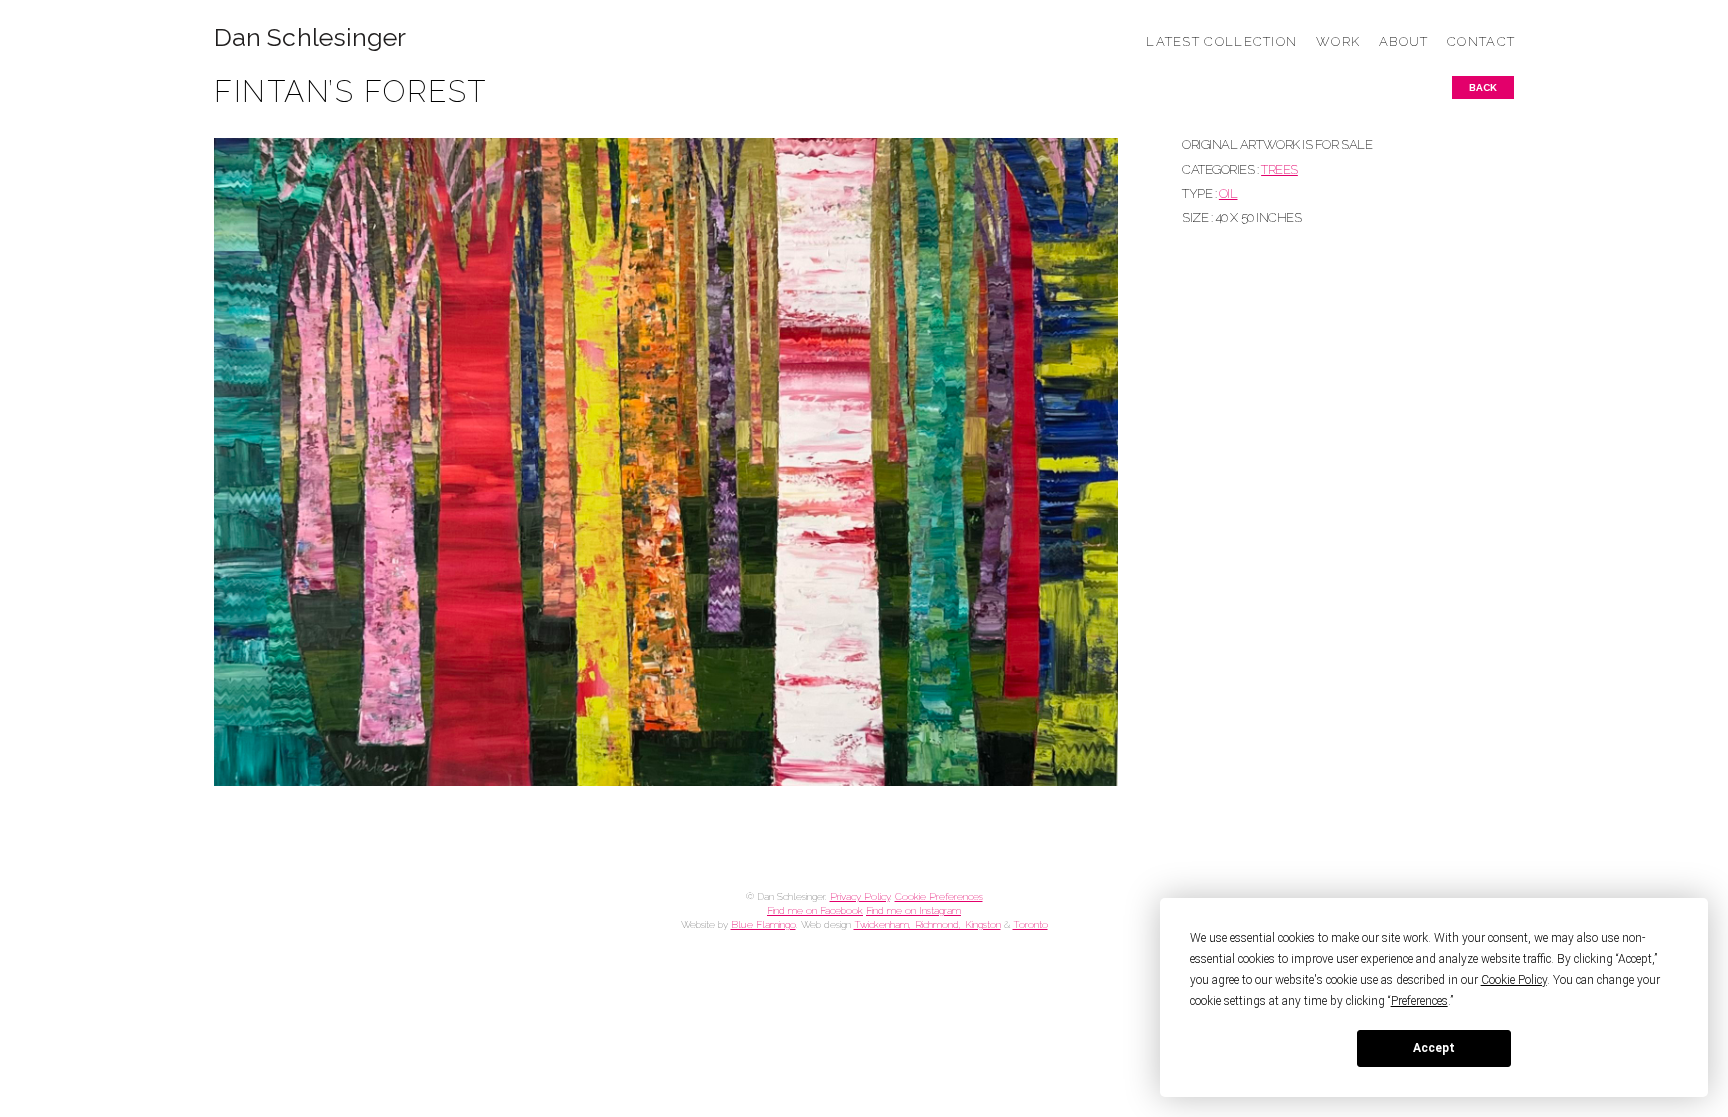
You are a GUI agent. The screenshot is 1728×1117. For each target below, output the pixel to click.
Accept (1434, 1048)
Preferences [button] (1419, 1001)
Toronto (1030, 924)
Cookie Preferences (939, 896)
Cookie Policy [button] (1514, 980)
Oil (1228, 193)
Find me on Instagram (913, 910)
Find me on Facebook (815, 910)
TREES (1279, 169)
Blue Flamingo (763, 924)
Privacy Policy (860, 896)
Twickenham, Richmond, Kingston (927, 924)
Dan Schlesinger (310, 37)
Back (1483, 87)
